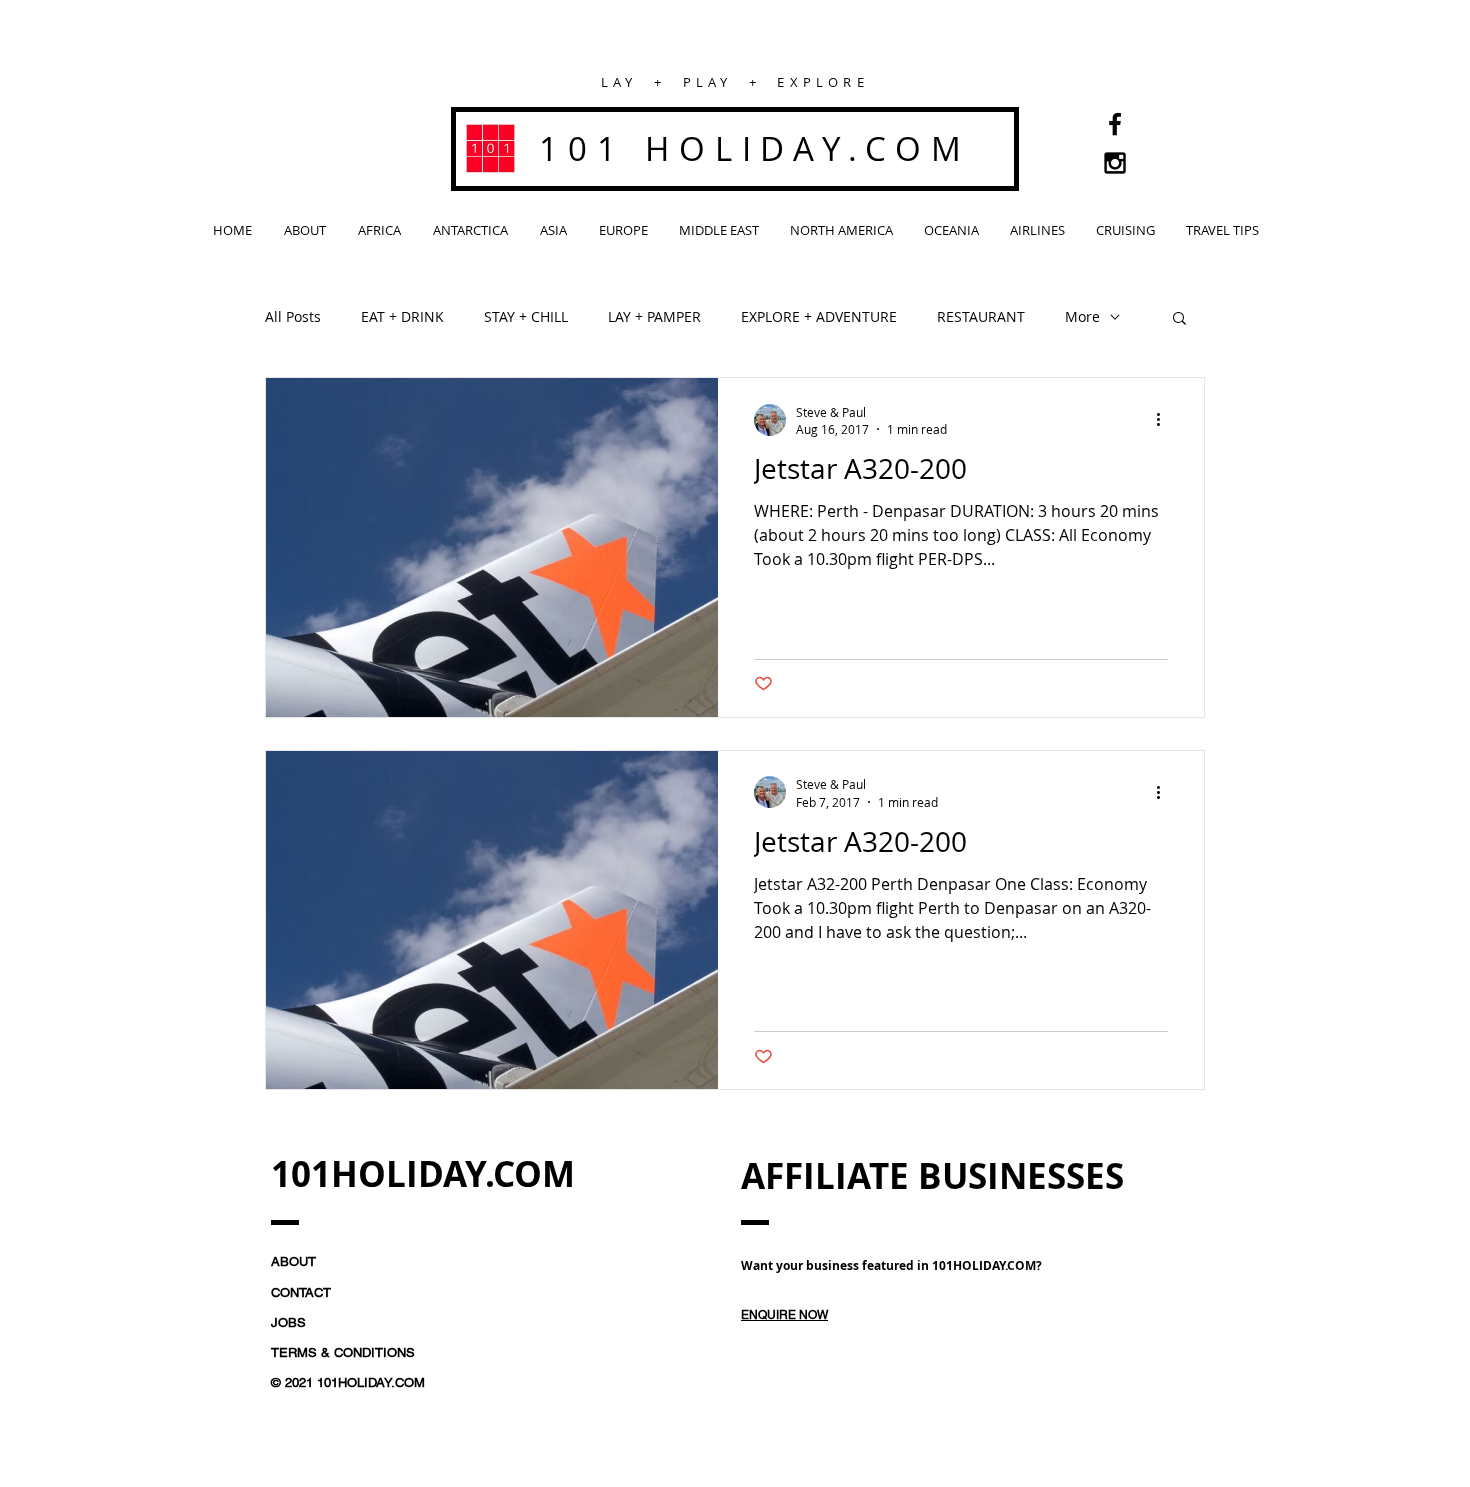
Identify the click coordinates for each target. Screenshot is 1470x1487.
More (1082, 316)
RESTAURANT (981, 316)
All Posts (293, 316)
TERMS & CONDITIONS (343, 1352)
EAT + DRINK (402, 316)
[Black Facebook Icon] (1115, 124)
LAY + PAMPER (654, 316)
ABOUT (293, 1261)
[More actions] (1165, 420)
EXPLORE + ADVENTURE (819, 316)
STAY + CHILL (526, 316)
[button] (1179, 319)
